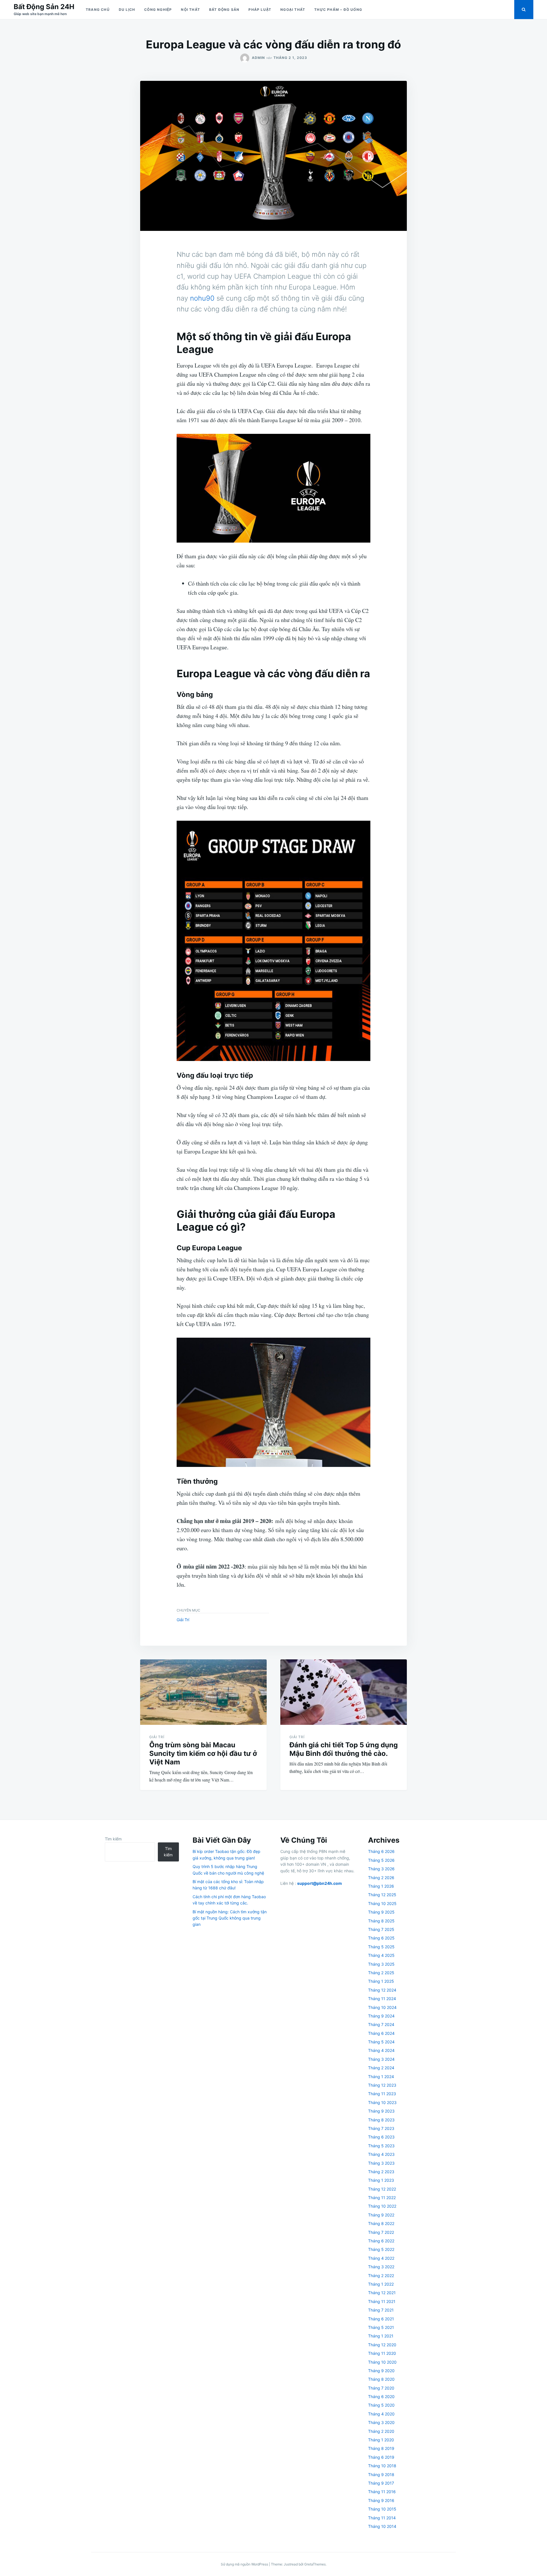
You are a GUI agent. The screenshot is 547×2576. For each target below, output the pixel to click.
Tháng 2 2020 (381, 2431)
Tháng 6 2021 (381, 2319)
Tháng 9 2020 (381, 2371)
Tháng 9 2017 (381, 2483)
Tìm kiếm (113, 1839)
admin (258, 58)
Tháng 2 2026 (381, 1878)
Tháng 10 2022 (382, 2206)
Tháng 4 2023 (381, 2154)
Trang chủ (98, 10)
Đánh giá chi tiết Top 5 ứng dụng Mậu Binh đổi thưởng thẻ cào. (344, 1749)
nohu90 (202, 298)
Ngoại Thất (293, 10)
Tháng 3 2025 (381, 1964)
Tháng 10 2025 (382, 1903)
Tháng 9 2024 (381, 2016)
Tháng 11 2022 (382, 2198)
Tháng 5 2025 (381, 1947)
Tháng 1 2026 (381, 1886)
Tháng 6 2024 (381, 2033)
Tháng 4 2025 (381, 1955)
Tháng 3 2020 (381, 2422)
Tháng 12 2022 (382, 2189)
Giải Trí (183, 1620)
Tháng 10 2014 (382, 2526)
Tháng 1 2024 (381, 2077)
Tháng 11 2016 (382, 2492)
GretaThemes (315, 2564)
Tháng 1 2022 (381, 2284)
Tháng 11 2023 (382, 2094)
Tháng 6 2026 (381, 1851)
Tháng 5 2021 (381, 2327)
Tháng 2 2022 (381, 2276)
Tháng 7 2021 (381, 2310)
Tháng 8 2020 (381, 2379)
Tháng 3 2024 (381, 2059)
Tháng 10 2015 (382, 2509)
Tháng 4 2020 (381, 2414)
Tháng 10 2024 (382, 2007)
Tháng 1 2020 (381, 2440)
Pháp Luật (260, 10)
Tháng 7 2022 (381, 2232)
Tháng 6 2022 (381, 2241)
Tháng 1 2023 (381, 2180)
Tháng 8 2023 (381, 2120)
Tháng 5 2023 (381, 2146)
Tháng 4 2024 (381, 2050)
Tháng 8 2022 (381, 2223)
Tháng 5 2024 (381, 2042)
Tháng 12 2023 (382, 2085)
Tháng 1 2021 (381, 2336)
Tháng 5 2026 (381, 1860)
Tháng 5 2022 (381, 2249)
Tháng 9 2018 (381, 2475)
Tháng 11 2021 (382, 2301)
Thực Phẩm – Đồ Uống (338, 10)
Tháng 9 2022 (381, 2215)
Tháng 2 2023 (381, 2172)
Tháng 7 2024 (381, 2024)
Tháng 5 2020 (381, 2405)
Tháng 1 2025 (381, 1981)
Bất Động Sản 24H (44, 7)
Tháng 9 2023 (381, 2111)
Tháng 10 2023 (382, 2102)
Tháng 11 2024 (382, 1999)
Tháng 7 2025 (381, 1929)
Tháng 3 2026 (381, 1869)
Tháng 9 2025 (381, 1912)
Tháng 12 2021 (382, 2293)
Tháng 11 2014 (382, 2518)
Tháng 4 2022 (381, 2258)
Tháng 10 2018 (382, 2466)
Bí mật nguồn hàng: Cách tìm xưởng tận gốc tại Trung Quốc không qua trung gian (230, 1918)
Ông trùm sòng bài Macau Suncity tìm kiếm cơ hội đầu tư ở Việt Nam (203, 1753)
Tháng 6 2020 (381, 2397)
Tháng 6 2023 (381, 2137)
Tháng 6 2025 (381, 1938)
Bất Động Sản (224, 10)
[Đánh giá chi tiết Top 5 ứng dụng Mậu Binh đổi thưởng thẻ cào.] (344, 1692)
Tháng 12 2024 (382, 1990)
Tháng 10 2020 (382, 2362)
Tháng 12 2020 (382, 2345)
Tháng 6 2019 (381, 2457)
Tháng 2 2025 (381, 1973)
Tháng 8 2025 (381, 1921)
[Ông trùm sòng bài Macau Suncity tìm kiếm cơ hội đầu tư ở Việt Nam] (203, 1692)
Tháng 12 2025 (382, 1895)
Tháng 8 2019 (381, 2448)
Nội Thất (190, 10)
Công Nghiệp (158, 10)
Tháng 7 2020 (381, 2388)
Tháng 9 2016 (381, 2500)
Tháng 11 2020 (382, 2353)
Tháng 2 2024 (381, 2068)
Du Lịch (127, 10)
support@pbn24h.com (320, 1883)
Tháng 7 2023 (381, 2128)
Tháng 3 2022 (381, 2267)
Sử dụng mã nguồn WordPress (245, 2564)
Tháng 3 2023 (381, 2163)
